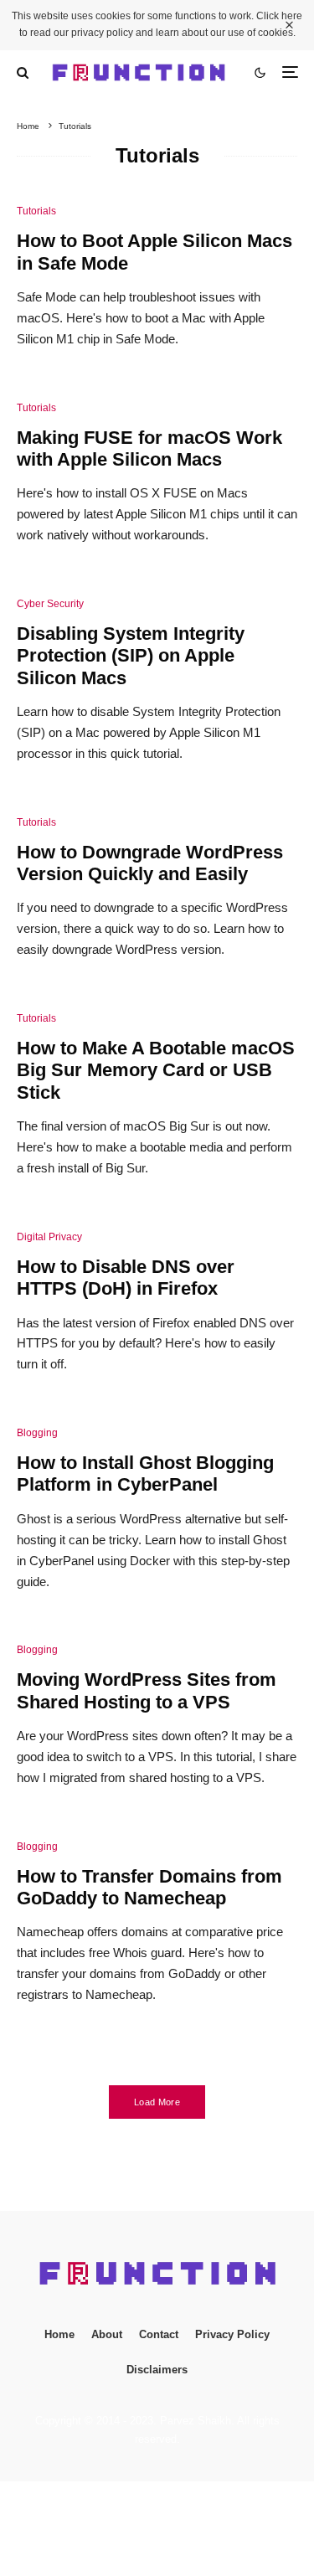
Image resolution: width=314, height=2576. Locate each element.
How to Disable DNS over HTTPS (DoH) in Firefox (126, 1278)
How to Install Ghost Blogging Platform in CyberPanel (145, 1473)
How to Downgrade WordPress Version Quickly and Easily (150, 863)
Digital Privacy (49, 1237)
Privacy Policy (232, 2334)
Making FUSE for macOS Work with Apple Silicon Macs (149, 448)
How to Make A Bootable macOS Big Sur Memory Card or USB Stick (156, 1070)
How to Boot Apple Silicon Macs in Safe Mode (154, 252)
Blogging (37, 1433)
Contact (159, 2334)
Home (59, 2334)
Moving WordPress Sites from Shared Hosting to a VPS (147, 1690)
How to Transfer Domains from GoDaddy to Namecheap (149, 1887)
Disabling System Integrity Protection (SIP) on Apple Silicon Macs (131, 656)
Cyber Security (50, 604)
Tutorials (36, 211)
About (107, 2334)
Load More (157, 2102)
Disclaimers (157, 2370)
